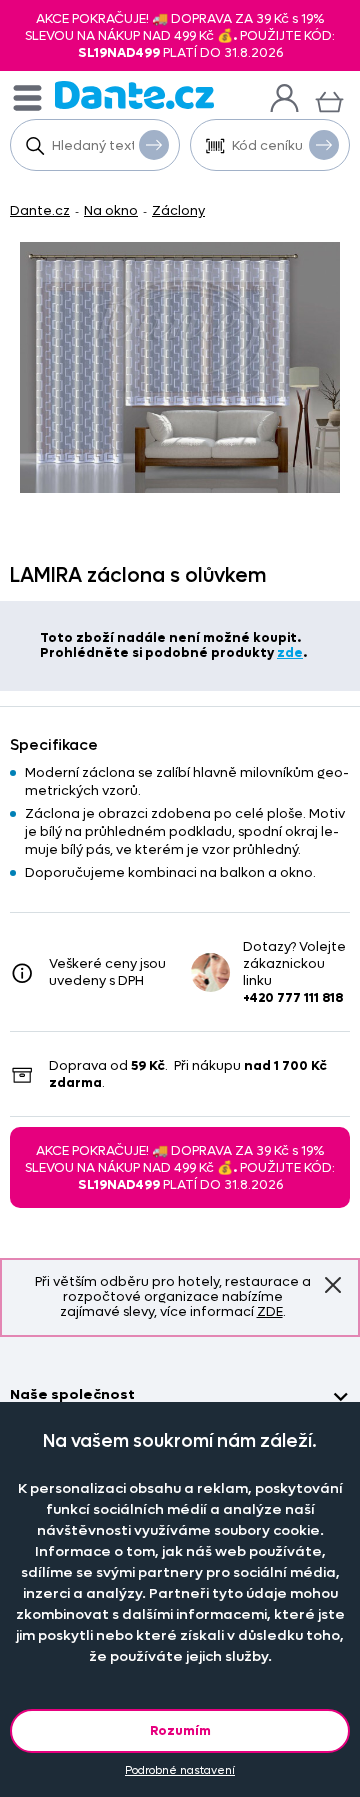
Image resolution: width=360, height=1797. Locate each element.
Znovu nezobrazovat (333, 1285)
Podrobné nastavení (180, 1770)
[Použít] (324, 145)
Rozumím (180, 1730)
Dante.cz (40, 210)
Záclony (178, 210)
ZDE (270, 1311)
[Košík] (329, 99)
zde (290, 652)
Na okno (111, 210)
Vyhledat (154, 145)
